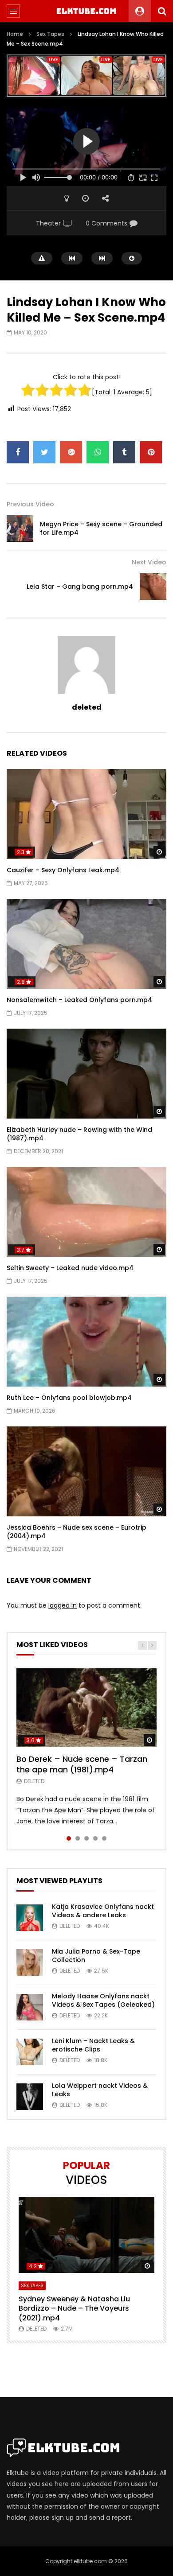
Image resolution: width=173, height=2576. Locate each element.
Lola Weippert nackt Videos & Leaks (100, 2090)
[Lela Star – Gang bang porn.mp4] (153, 587)
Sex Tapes (50, 34)
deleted (87, 707)
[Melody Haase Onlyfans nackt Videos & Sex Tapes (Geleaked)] (30, 2007)
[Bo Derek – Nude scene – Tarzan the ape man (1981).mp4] (86, 1708)
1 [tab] (69, 1838)
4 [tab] (95, 1838)
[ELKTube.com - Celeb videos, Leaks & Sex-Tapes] (87, 11)
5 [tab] (104, 1838)
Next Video (149, 562)
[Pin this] (151, 452)
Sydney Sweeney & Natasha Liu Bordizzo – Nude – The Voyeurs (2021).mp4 (74, 2308)
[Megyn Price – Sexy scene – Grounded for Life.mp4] (20, 528)
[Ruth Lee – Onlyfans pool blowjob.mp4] (86, 1342)
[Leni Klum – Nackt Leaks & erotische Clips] (30, 2052)
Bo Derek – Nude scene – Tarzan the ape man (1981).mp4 (82, 1764)
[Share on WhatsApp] (98, 452)
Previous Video (30, 504)
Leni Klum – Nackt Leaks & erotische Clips (93, 2045)
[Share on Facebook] (18, 452)
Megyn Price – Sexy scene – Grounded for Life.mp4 (101, 528)
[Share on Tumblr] (124, 452)
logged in (63, 1605)
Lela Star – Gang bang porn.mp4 (80, 587)
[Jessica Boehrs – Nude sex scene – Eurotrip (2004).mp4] (86, 1471)
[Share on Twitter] (44, 452)
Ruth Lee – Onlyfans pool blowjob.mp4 (69, 1398)
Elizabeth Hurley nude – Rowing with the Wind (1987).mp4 (79, 1134)
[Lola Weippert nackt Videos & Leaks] (30, 2097)
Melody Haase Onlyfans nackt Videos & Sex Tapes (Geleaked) (103, 2000)
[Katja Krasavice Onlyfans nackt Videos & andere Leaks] (30, 1918)
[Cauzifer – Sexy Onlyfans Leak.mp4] (86, 814)
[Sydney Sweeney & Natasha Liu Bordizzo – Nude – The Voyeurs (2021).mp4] (86, 2235)
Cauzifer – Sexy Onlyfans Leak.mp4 (63, 870)
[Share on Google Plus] (71, 452)
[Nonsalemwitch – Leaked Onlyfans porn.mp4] (86, 944)
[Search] (162, 11)
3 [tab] (86, 1838)
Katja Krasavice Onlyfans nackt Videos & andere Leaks (103, 1911)
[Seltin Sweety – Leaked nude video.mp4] (86, 1212)
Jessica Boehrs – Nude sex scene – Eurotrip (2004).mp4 (77, 1532)
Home (15, 34)
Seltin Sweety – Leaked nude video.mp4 (70, 1268)
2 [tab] (78, 1838)
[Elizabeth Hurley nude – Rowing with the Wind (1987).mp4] (86, 1074)
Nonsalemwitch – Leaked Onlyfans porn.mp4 (79, 1000)
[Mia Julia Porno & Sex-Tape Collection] (30, 1962)
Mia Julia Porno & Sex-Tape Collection (96, 1956)
